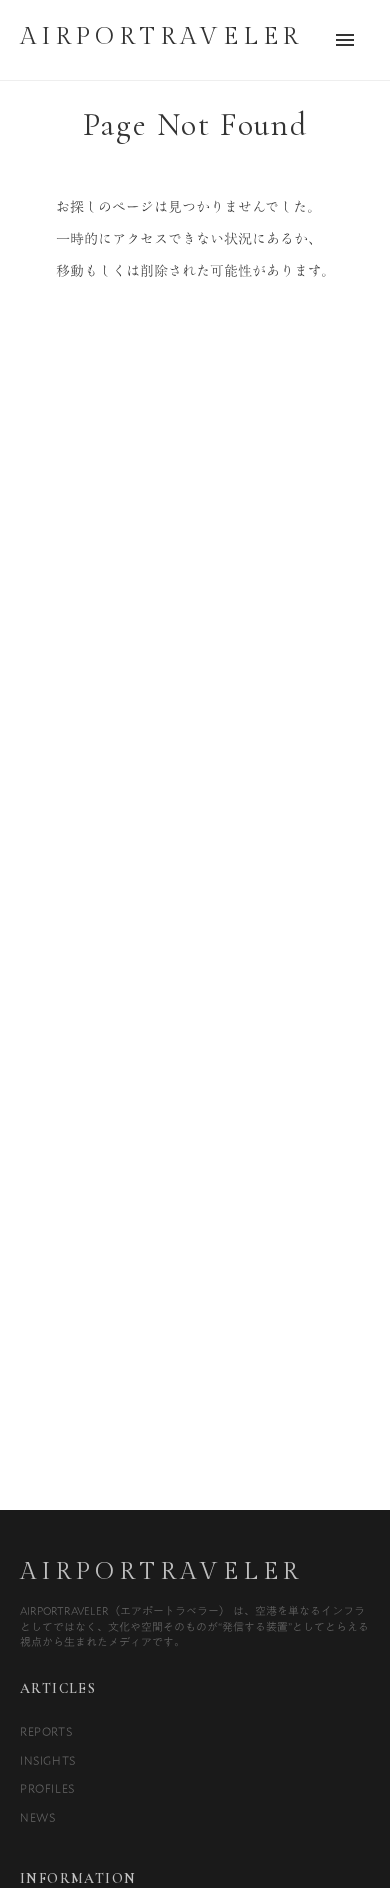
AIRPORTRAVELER (161, 1572)
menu (345, 40)
